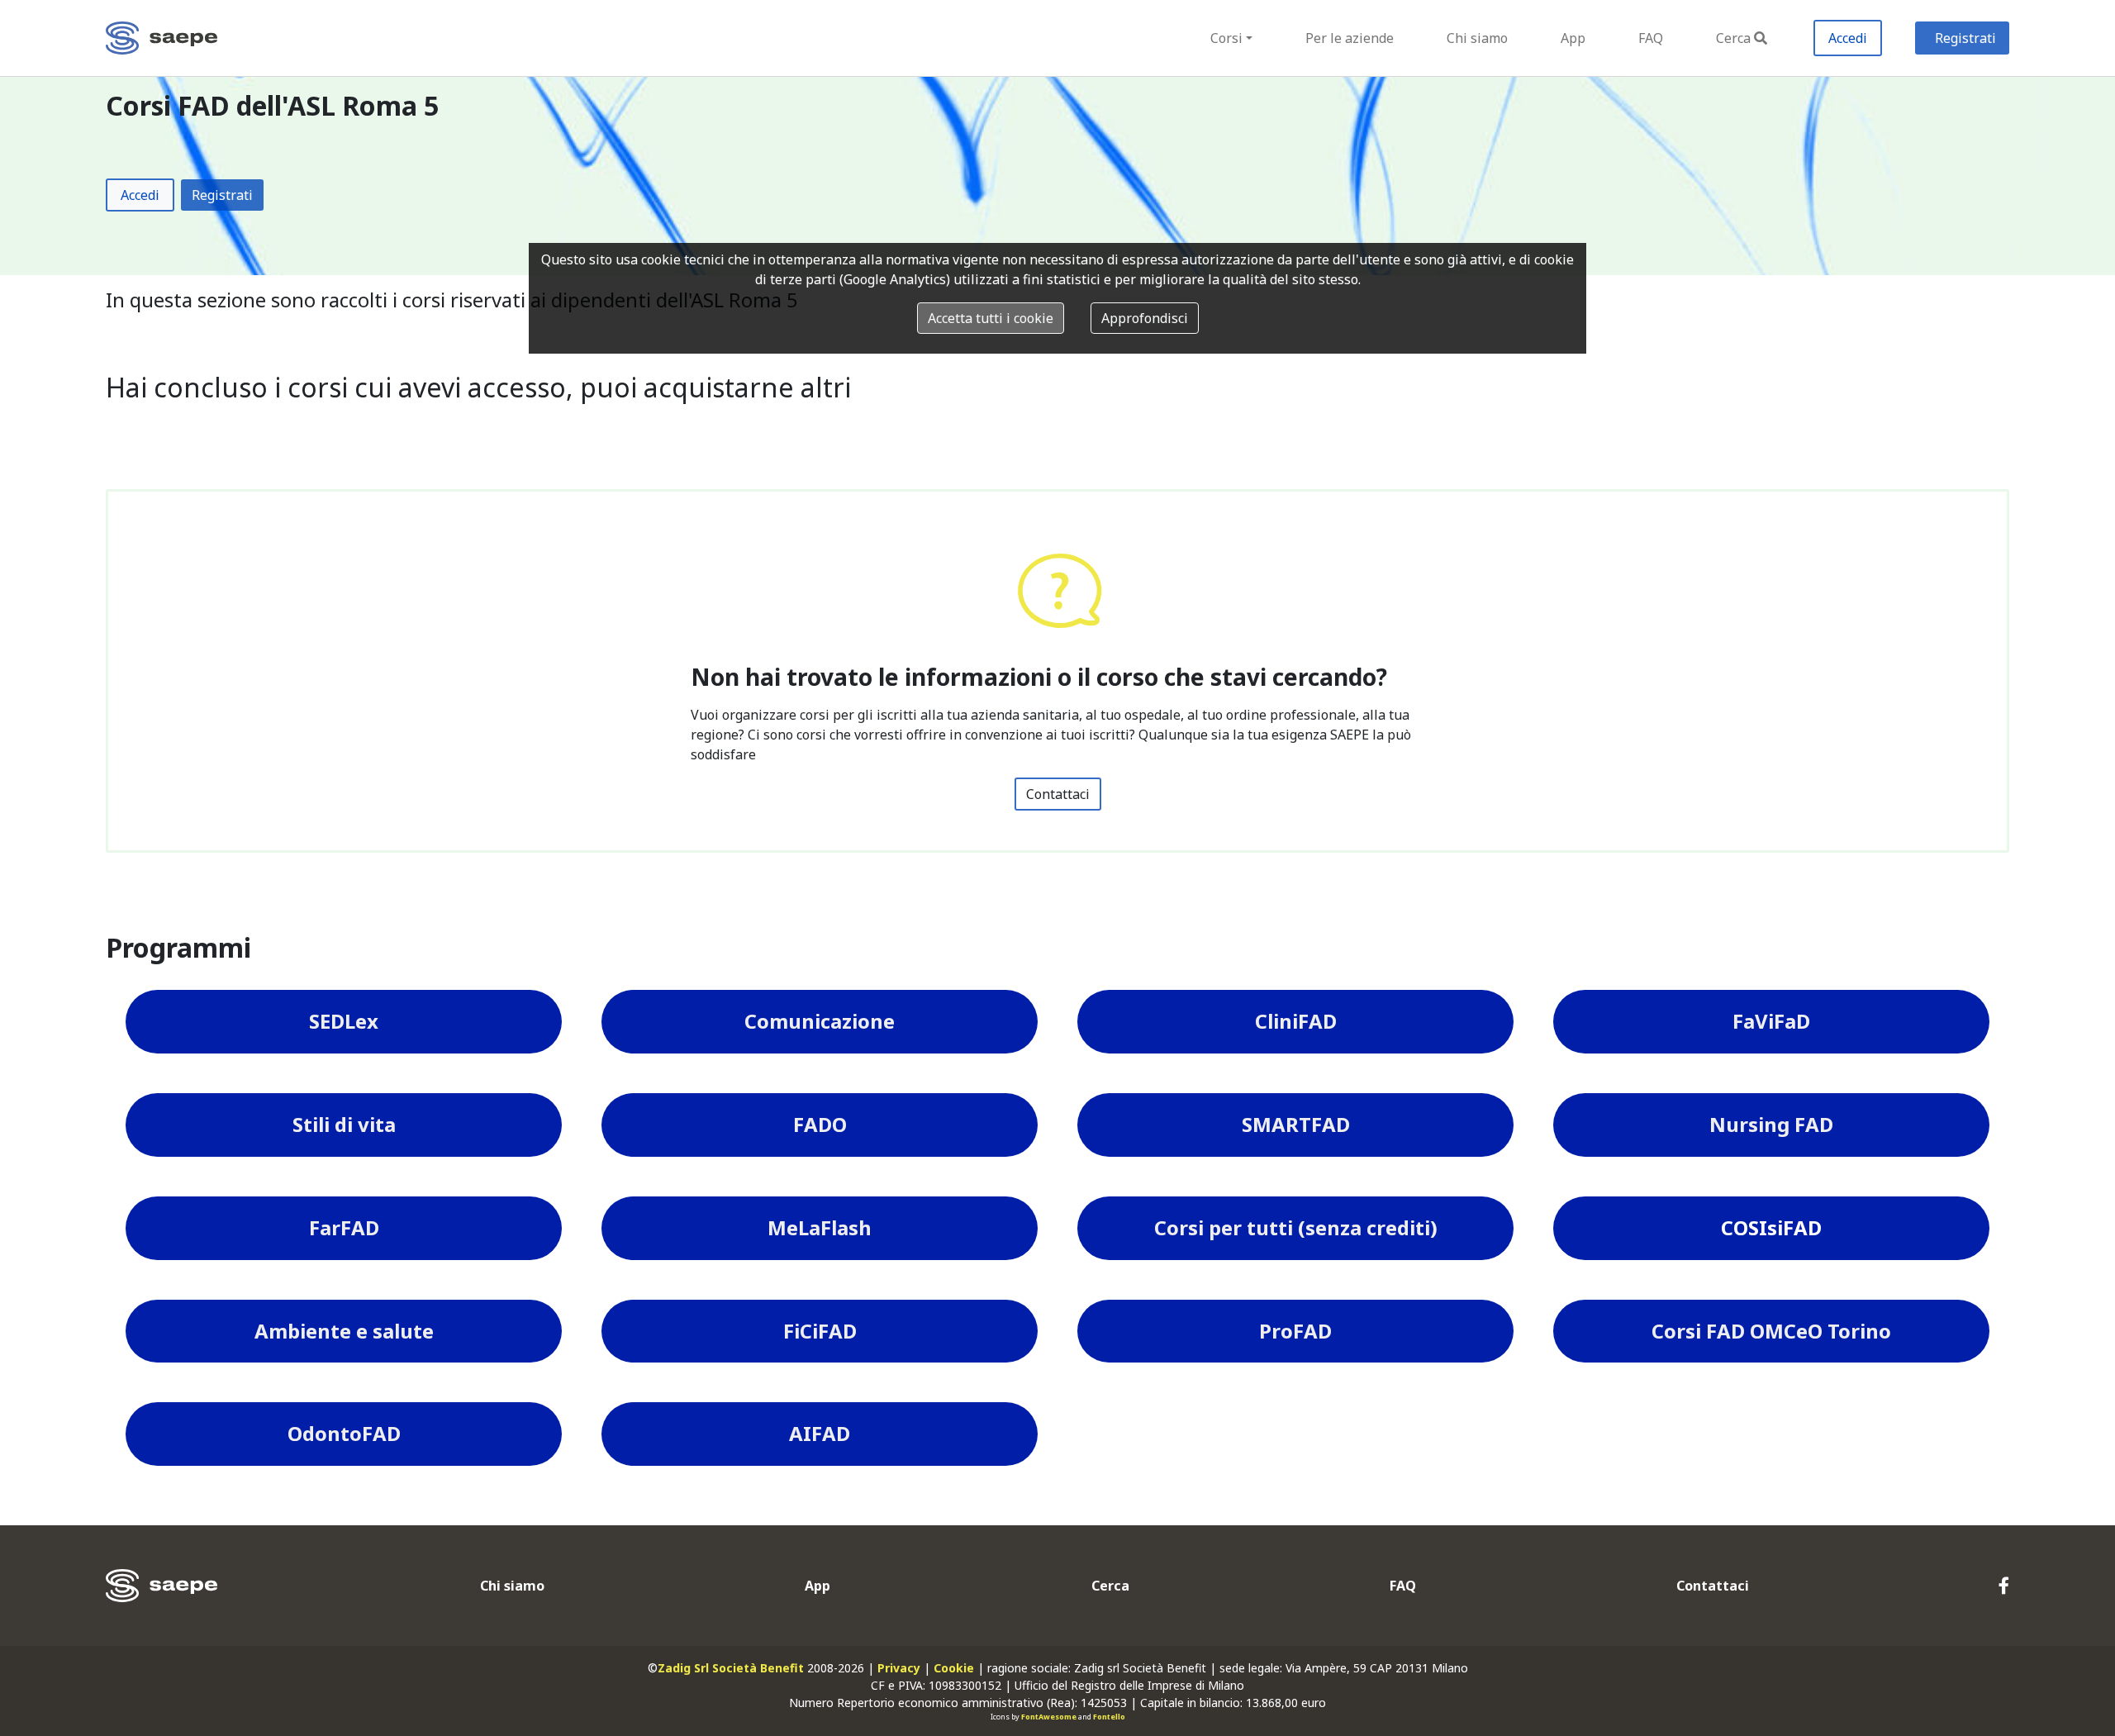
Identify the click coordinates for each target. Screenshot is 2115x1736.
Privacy (899, 1668)
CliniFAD (1296, 1021)
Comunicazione (820, 1021)
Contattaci (1058, 794)
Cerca (1733, 38)
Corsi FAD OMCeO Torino (1771, 1331)
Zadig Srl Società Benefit (731, 1668)
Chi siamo (1477, 38)
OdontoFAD (344, 1433)
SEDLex (344, 1021)
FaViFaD (1771, 1021)
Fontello (1109, 1717)
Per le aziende (1350, 38)
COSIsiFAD (1771, 1227)
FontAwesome (1049, 1717)
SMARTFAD (1296, 1124)
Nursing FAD (1771, 1124)
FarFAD (344, 1227)
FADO (820, 1124)
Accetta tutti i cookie (991, 318)
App (1573, 38)
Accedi (1848, 38)
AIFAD (820, 1433)
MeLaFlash (820, 1227)
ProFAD (1295, 1331)
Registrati (1965, 38)
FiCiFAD (820, 1331)
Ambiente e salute (344, 1331)
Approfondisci (1145, 318)
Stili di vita (344, 1124)
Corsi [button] (1226, 38)
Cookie (954, 1668)
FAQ (1651, 38)
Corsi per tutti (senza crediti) (1296, 1227)
